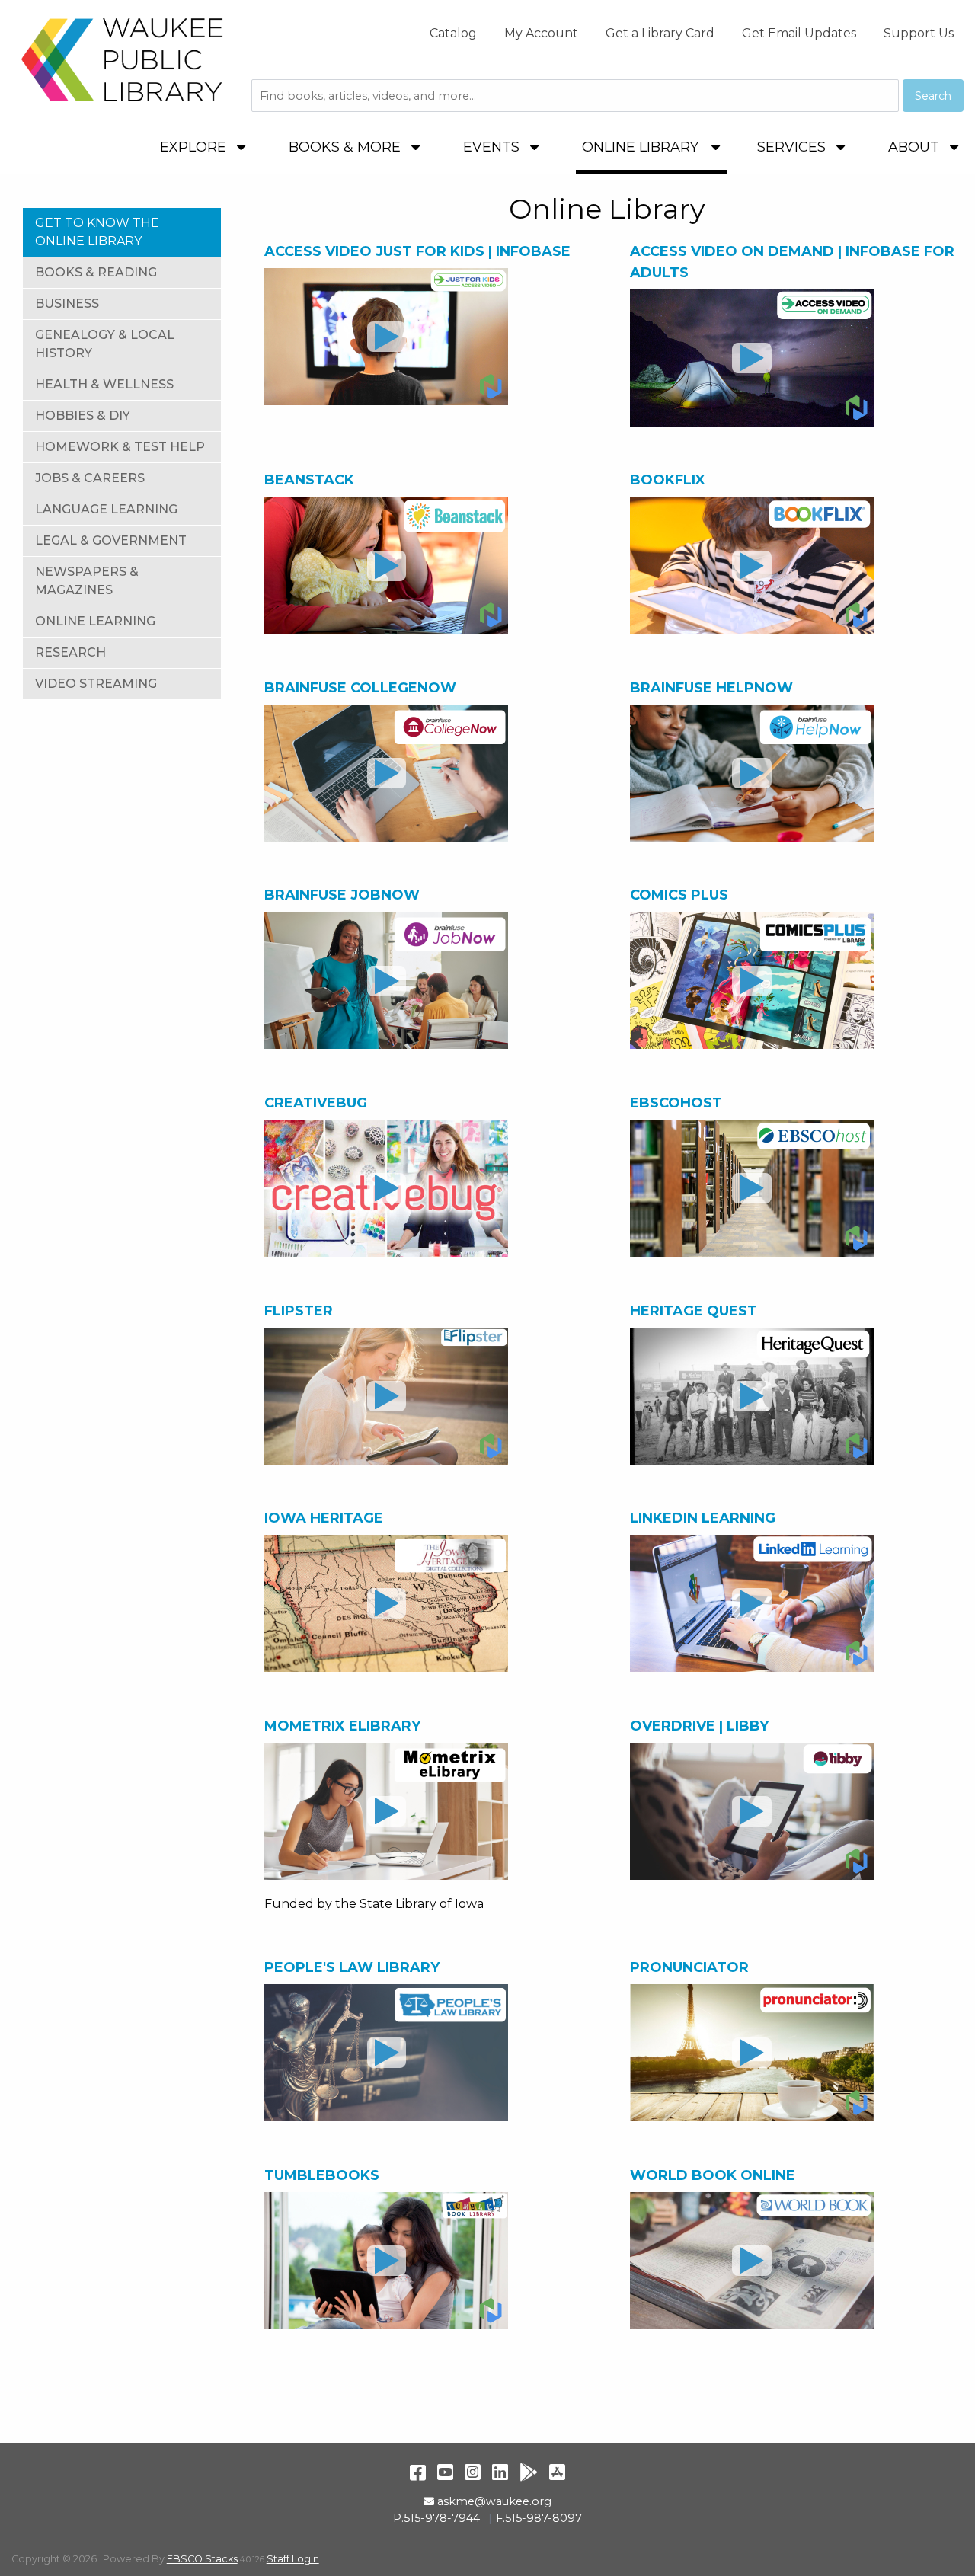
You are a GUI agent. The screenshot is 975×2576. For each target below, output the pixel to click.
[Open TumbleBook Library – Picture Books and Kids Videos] (386, 2261)
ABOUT (916, 147)
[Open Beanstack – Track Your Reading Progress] (386, 565)
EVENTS (493, 147)
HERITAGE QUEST (694, 1311)
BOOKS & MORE (347, 147)
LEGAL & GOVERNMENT (111, 540)
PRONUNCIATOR (689, 1967)
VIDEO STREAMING (96, 684)
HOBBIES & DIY (83, 415)
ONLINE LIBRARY (640, 147)
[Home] (123, 59)
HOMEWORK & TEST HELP (120, 447)
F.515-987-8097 (539, 2518)
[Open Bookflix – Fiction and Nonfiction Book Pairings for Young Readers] (752, 565)
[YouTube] (445, 2472)
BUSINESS (67, 304)
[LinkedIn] (500, 2472)
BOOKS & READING (96, 272)
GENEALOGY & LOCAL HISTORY (105, 344)
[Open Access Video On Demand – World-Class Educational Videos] (752, 358)
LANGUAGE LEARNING (106, 509)
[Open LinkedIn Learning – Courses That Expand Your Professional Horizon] (752, 1603)
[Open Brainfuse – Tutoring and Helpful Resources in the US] (386, 773)
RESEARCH (70, 652)
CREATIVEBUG (316, 1103)
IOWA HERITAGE (324, 1518)
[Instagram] (473, 2472)
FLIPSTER (300, 1311)
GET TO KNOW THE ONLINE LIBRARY (97, 232)
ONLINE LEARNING (95, 621)
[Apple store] (557, 2472)
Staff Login (293, 2559)
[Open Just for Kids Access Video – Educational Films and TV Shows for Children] (386, 337)
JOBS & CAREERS (90, 478)
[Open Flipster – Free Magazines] (386, 1396)
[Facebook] (418, 2472)
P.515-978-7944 (436, 2518)
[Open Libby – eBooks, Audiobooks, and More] (752, 1811)
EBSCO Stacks (202, 2559)
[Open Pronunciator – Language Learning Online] (752, 2053)
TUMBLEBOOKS (322, 2175)
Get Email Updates (799, 33)
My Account (541, 33)
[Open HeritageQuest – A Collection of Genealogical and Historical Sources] (752, 1396)
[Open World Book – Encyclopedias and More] (752, 2261)
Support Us (919, 33)
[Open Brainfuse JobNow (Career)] (386, 980)
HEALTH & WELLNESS (104, 384)
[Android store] (529, 2472)
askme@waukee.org (494, 2501)
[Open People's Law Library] (386, 2053)
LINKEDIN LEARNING (703, 1518)
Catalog (453, 33)
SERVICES (793, 147)
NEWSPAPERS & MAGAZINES (87, 581)
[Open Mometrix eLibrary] (386, 1811)
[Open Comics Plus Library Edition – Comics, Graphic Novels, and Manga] (752, 980)
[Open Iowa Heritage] (386, 1603)
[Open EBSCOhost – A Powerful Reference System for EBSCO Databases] (752, 1188)
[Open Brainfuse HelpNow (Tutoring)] (752, 773)
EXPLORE (195, 147)
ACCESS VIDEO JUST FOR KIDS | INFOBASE (417, 251)
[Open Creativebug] (386, 1188)
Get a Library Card (660, 33)
